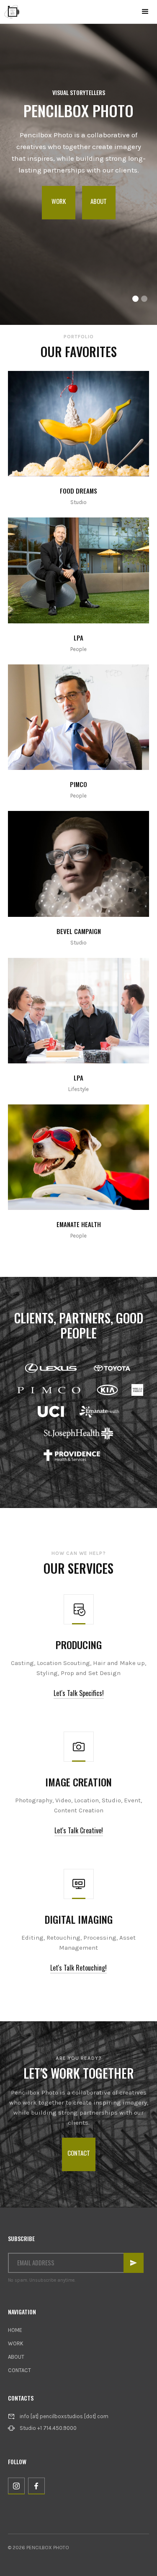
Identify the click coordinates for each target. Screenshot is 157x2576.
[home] (12, 12)
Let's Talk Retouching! (78, 1968)
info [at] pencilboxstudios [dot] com (64, 2416)
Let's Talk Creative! (79, 1830)
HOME (15, 2330)
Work (59, 201)
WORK (16, 2343)
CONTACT (19, 2370)
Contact (79, 2153)
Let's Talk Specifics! (79, 1693)
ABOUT (16, 2357)
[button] (145, 12)
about (99, 201)
